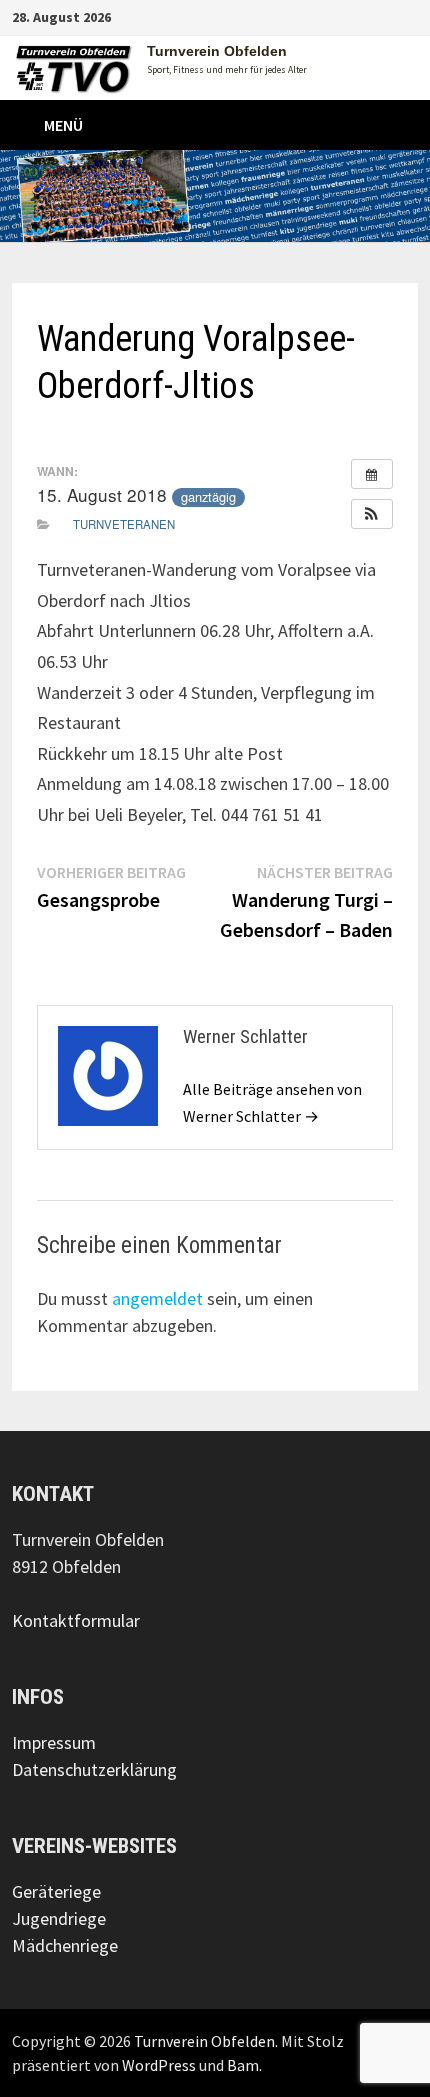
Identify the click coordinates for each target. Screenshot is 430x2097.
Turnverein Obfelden (217, 51)
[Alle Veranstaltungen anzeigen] (372, 474)
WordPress (159, 2065)
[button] (372, 514)
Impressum (54, 1742)
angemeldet (157, 1298)
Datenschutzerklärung (94, 1769)
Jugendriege (59, 1918)
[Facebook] (359, 15)
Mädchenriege (65, 1945)
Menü (63, 125)
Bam (243, 2065)
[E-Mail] (407, 15)
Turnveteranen (124, 524)
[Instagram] (384, 15)
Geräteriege (56, 1891)
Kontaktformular (76, 1620)
